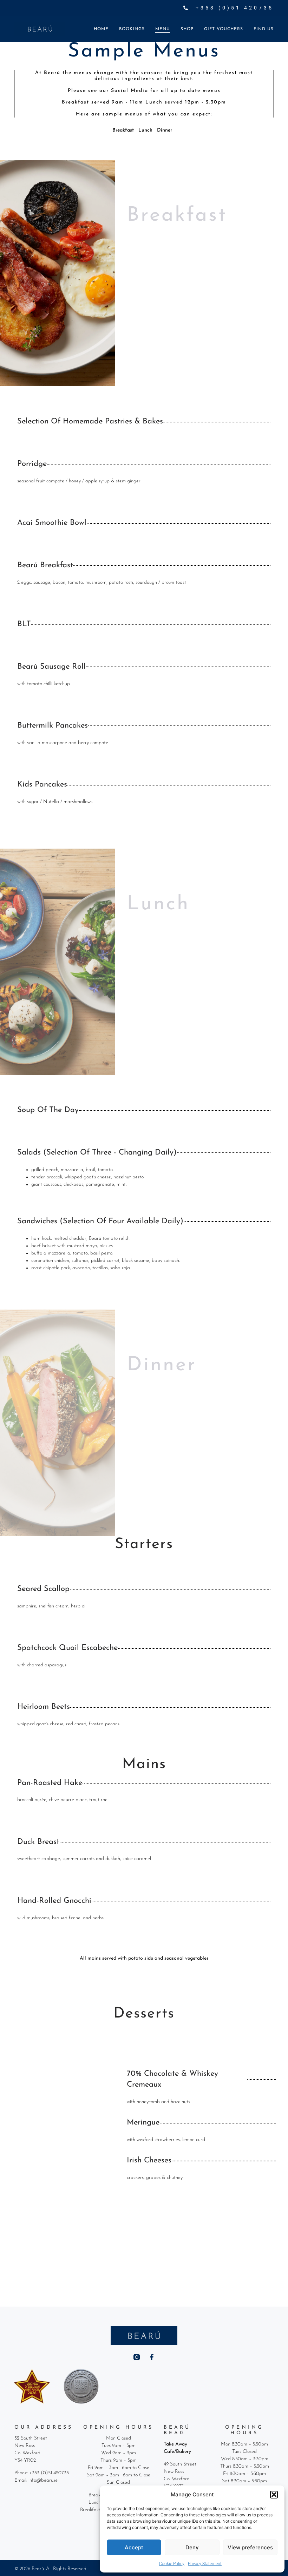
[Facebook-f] (152, 2357)
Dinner (165, 130)
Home (101, 29)
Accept (134, 2547)
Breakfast (123, 130)
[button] (274, 2495)
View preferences (250, 2547)
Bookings (132, 29)
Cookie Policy (172, 2564)
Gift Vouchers (224, 29)
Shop (187, 29)
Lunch (145, 130)
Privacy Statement (205, 2564)
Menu (163, 29)
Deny (192, 2547)
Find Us (264, 29)
